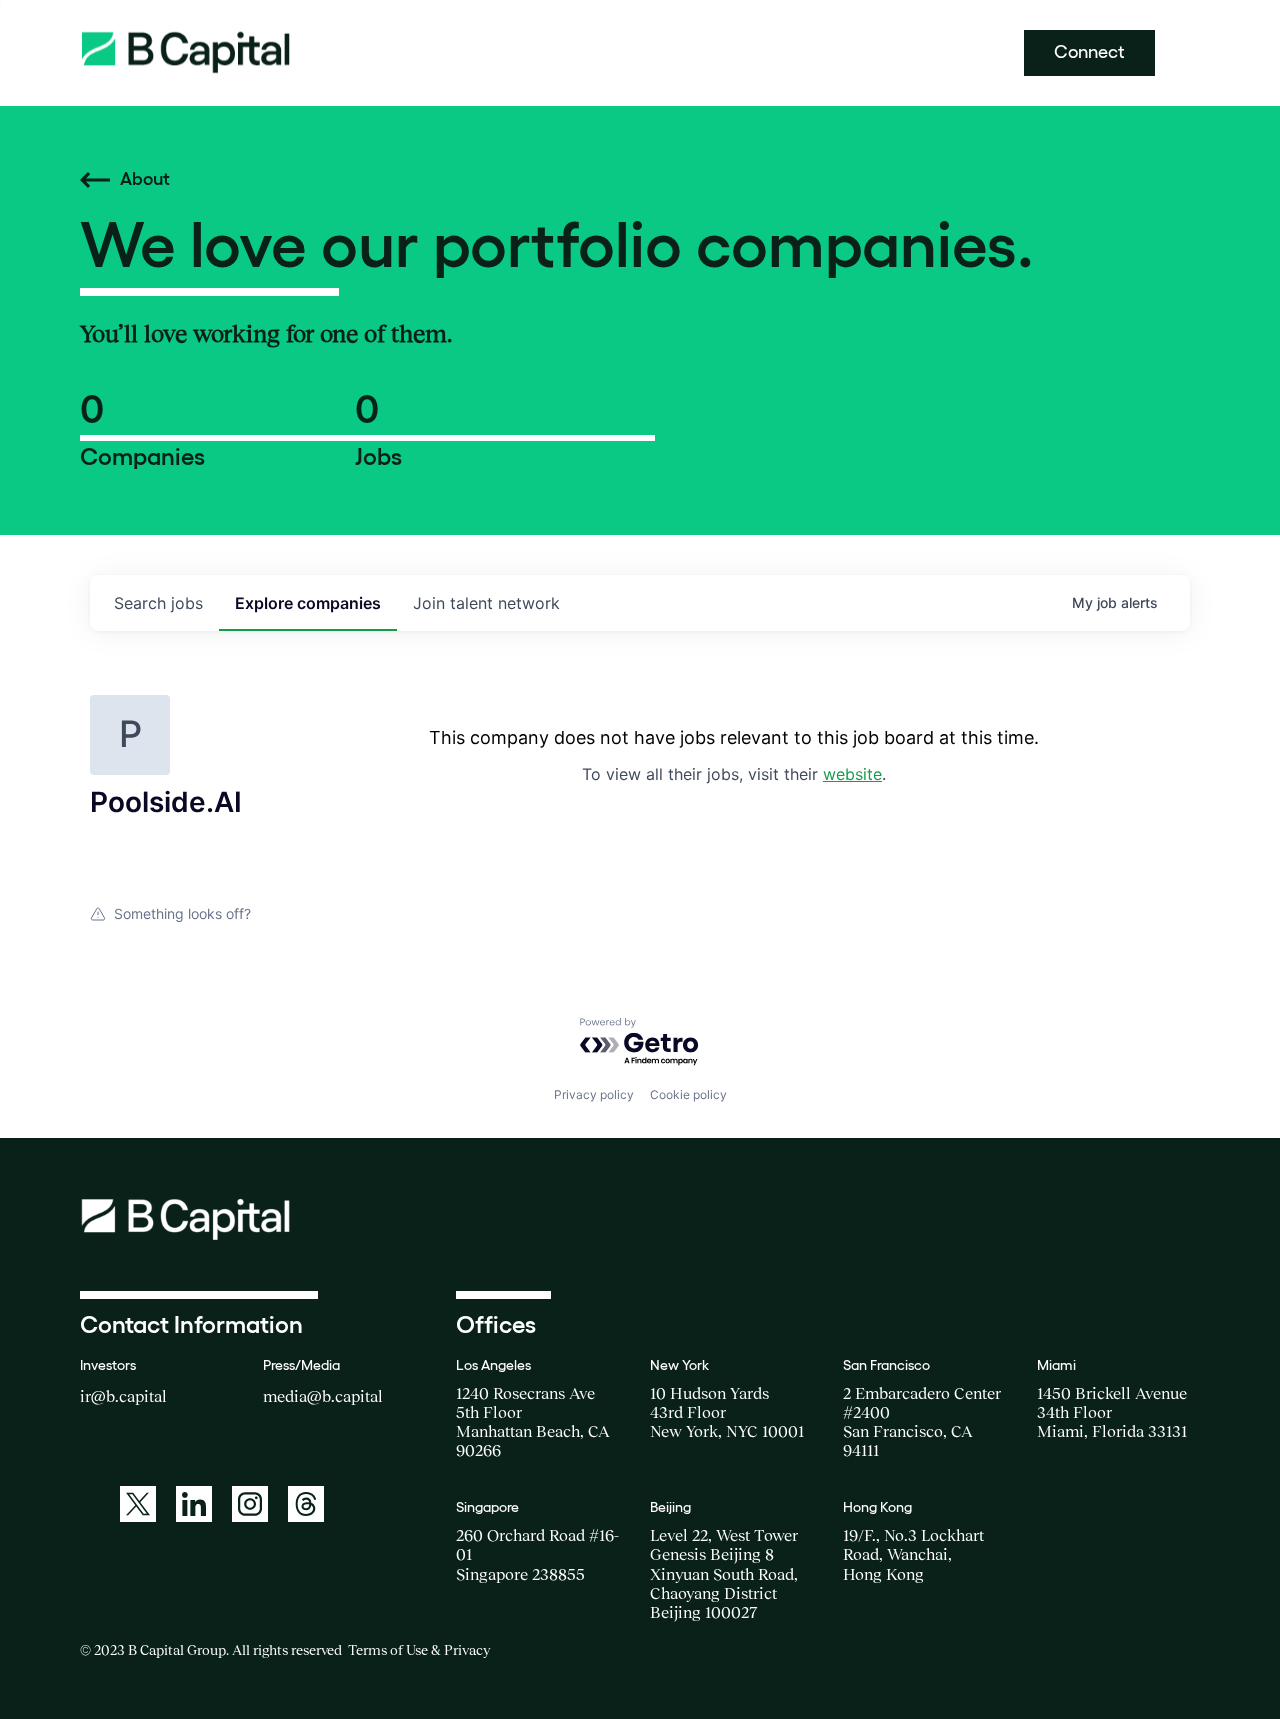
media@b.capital (323, 1396)
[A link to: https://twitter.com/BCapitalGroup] (138, 1504)
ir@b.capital (123, 1396)
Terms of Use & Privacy (419, 1650)
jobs (158, 603)
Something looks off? (182, 913)
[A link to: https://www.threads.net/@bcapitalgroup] (306, 1504)
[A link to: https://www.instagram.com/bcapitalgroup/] (250, 1504)
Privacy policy (594, 1094)
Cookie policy (688, 1094)
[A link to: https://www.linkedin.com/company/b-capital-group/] (194, 1504)
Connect (1089, 52)
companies (308, 603)
